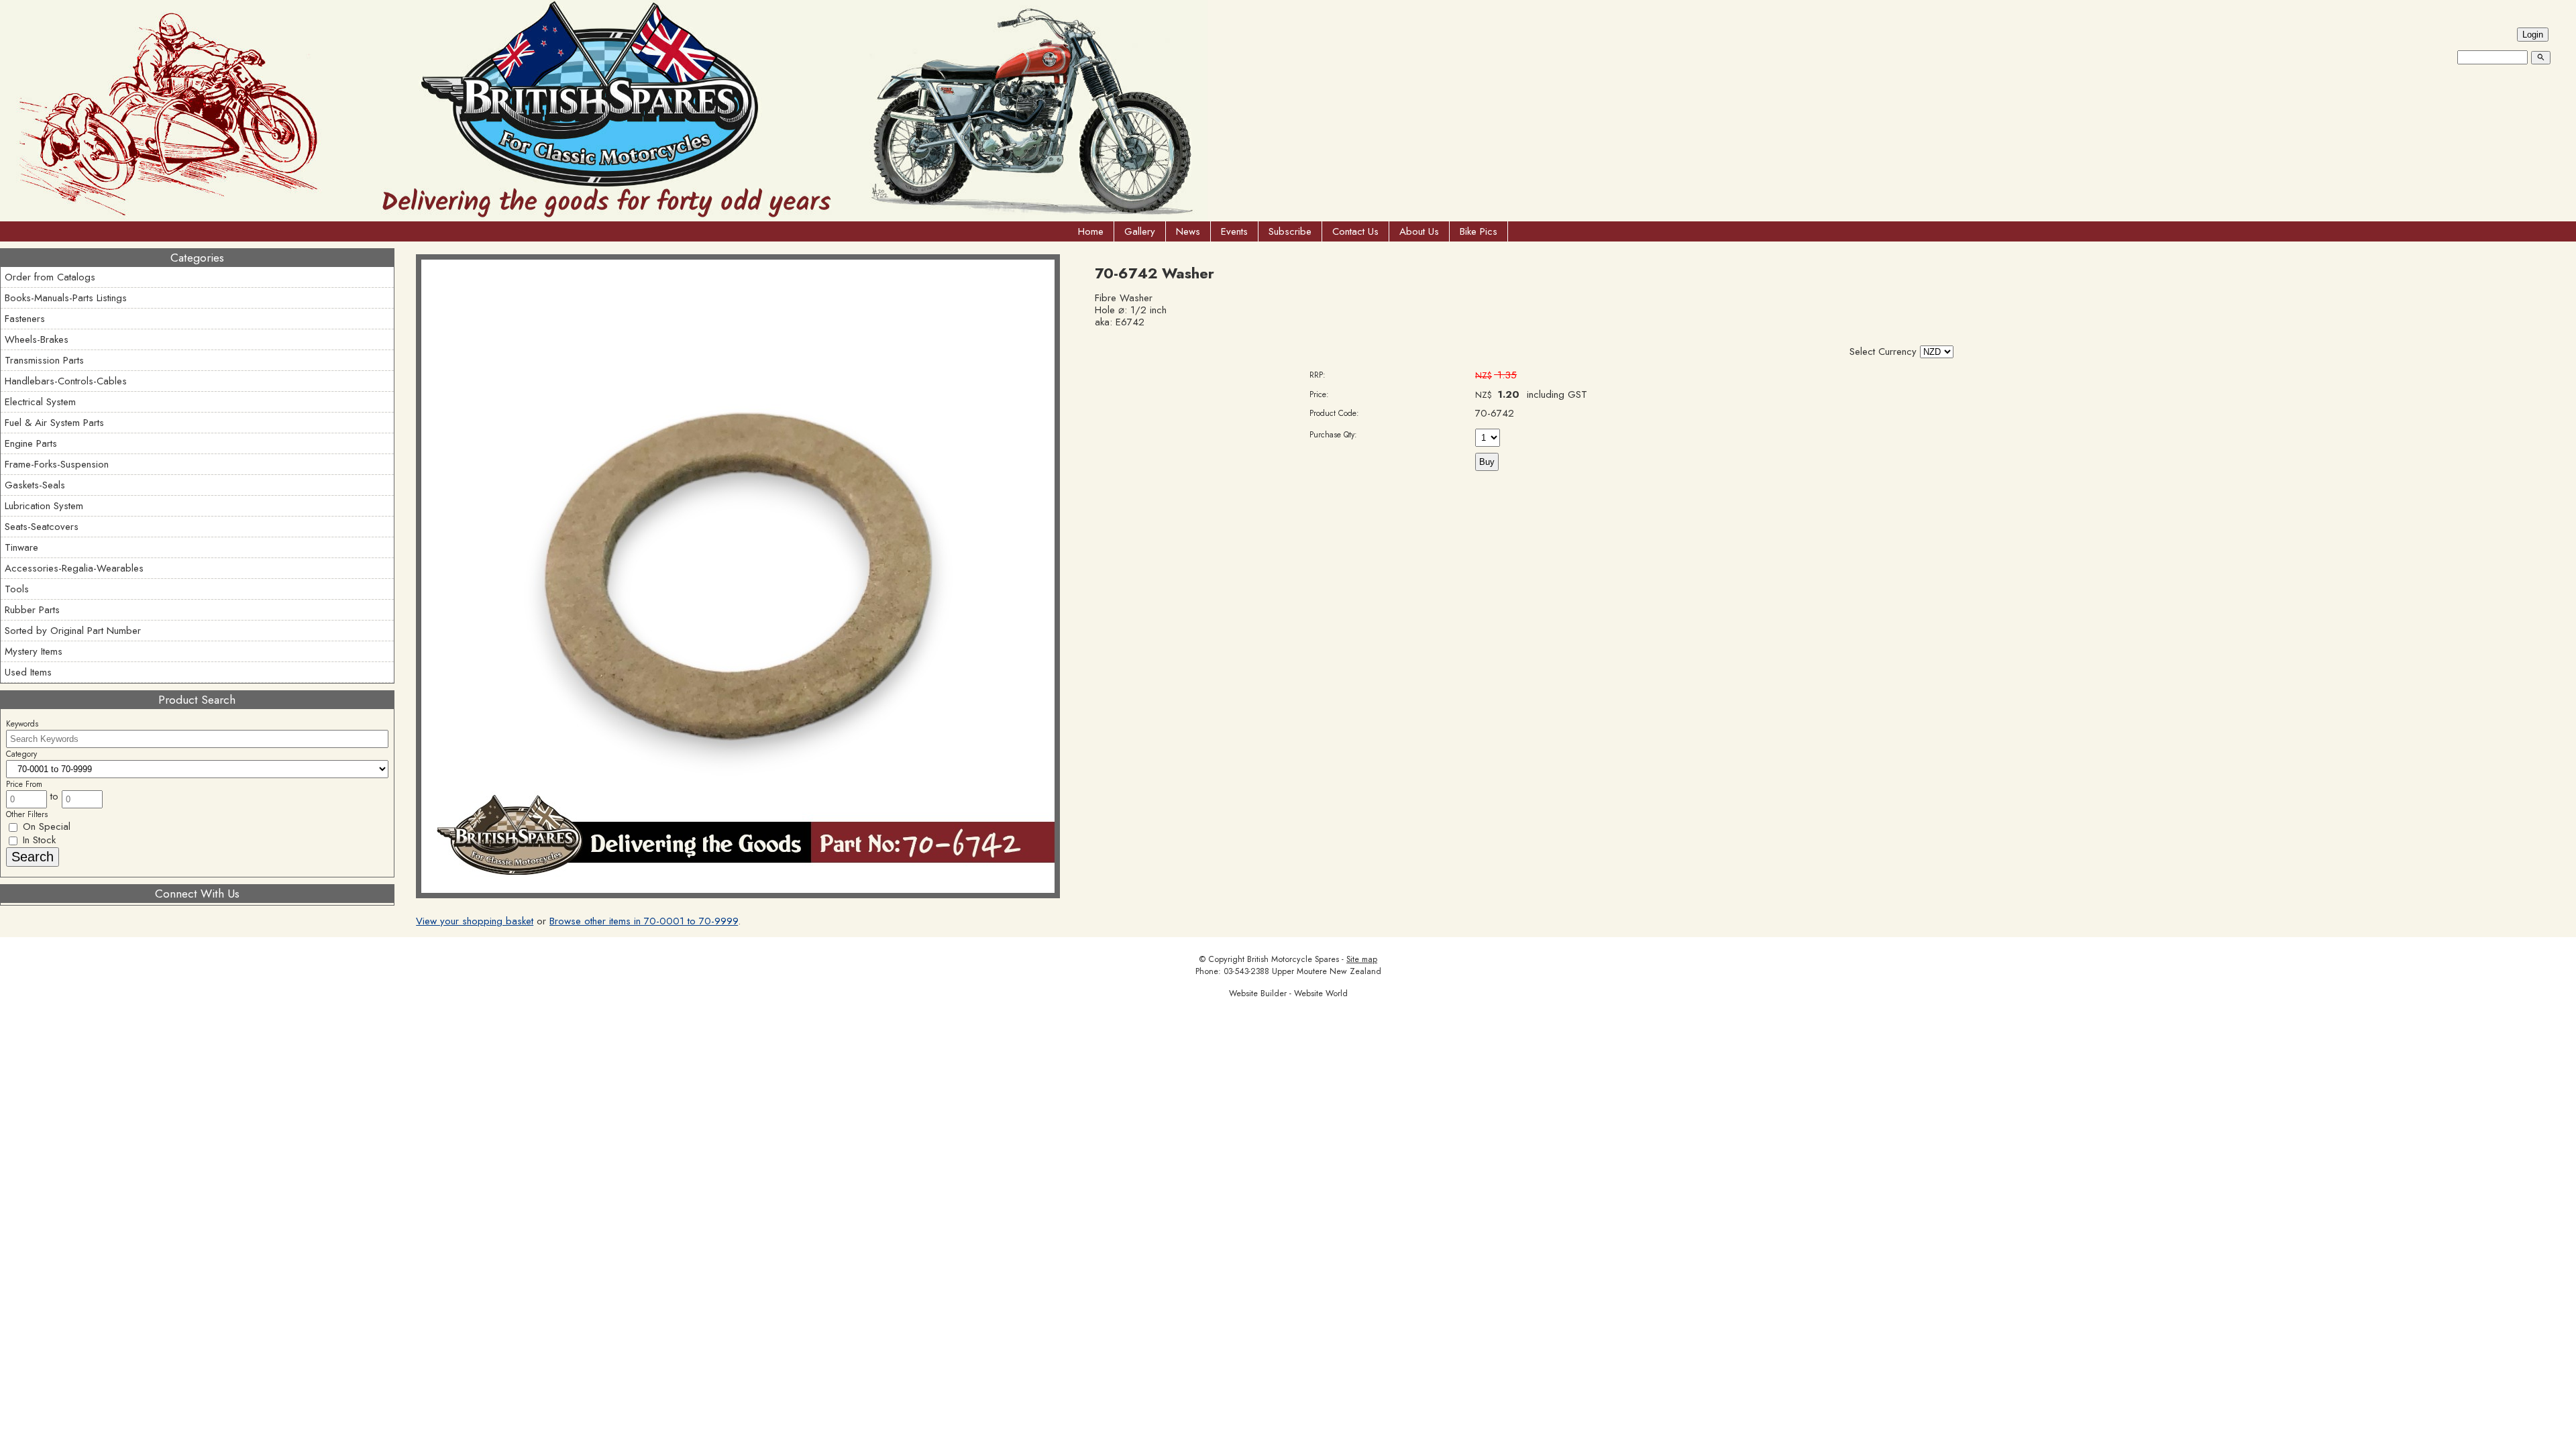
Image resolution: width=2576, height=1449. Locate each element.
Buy (1487, 462)
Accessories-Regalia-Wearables (74, 568)
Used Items (28, 672)
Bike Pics (1479, 231)
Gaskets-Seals (35, 485)
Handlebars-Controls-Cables (66, 381)
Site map (1362, 959)
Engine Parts (31, 443)
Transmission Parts (44, 360)
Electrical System (40, 402)
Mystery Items (34, 651)
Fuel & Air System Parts (54, 423)
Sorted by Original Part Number (73, 631)
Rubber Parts (32, 610)
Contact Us (1355, 231)
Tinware (21, 547)
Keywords (22, 724)
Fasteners (25, 319)
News (1188, 231)
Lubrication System (44, 506)
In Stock (38, 840)
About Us (1419, 231)
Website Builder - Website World (1288, 994)
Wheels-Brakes (37, 339)
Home (1091, 231)
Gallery (1140, 231)
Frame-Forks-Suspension (57, 464)
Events (1234, 231)
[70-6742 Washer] (738, 895)
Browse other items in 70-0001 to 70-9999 (644, 921)
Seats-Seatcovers (42, 527)
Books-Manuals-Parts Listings (66, 298)
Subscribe (1290, 231)
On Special (45, 826)
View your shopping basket (475, 921)
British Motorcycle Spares (1293, 959)
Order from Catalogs (50, 277)
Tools (17, 589)
